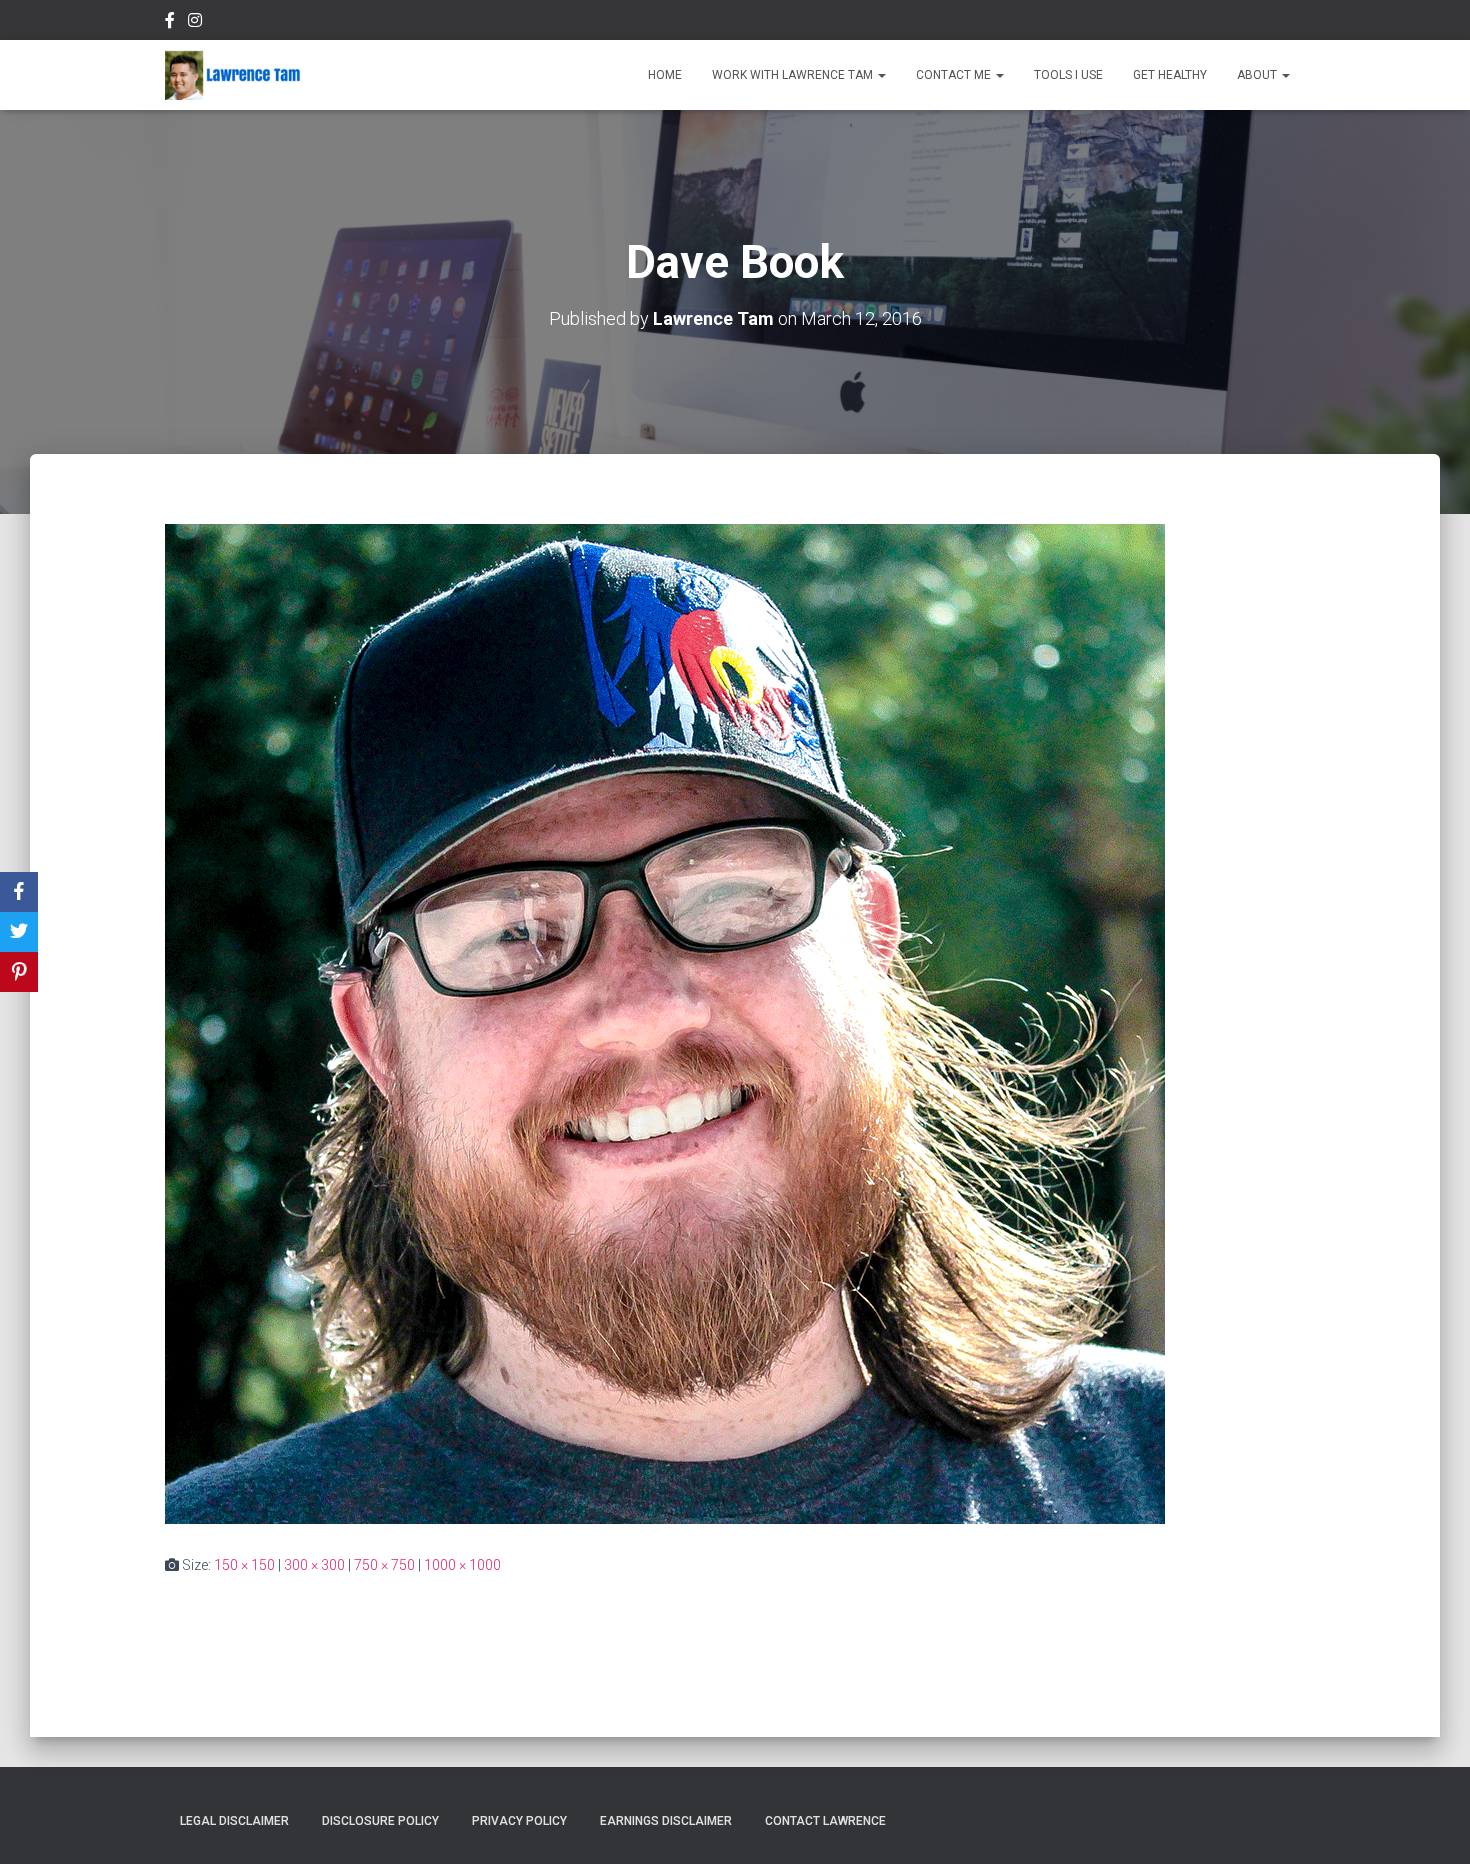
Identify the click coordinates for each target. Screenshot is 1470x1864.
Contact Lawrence (825, 1821)
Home (665, 75)
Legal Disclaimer (234, 1821)
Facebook (170, 23)
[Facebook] (19, 892)
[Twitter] (19, 932)
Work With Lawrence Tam (794, 75)
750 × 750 (384, 1565)
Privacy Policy (519, 1821)
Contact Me (955, 75)
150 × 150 (244, 1565)
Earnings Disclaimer (666, 1821)
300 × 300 (314, 1565)
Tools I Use (1068, 75)
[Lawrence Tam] (233, 75)
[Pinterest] (19, 972)
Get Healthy (1170, 75)
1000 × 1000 (462, 1565)
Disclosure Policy (380, 1821)
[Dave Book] (665, 1022)
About (1258, 75)
